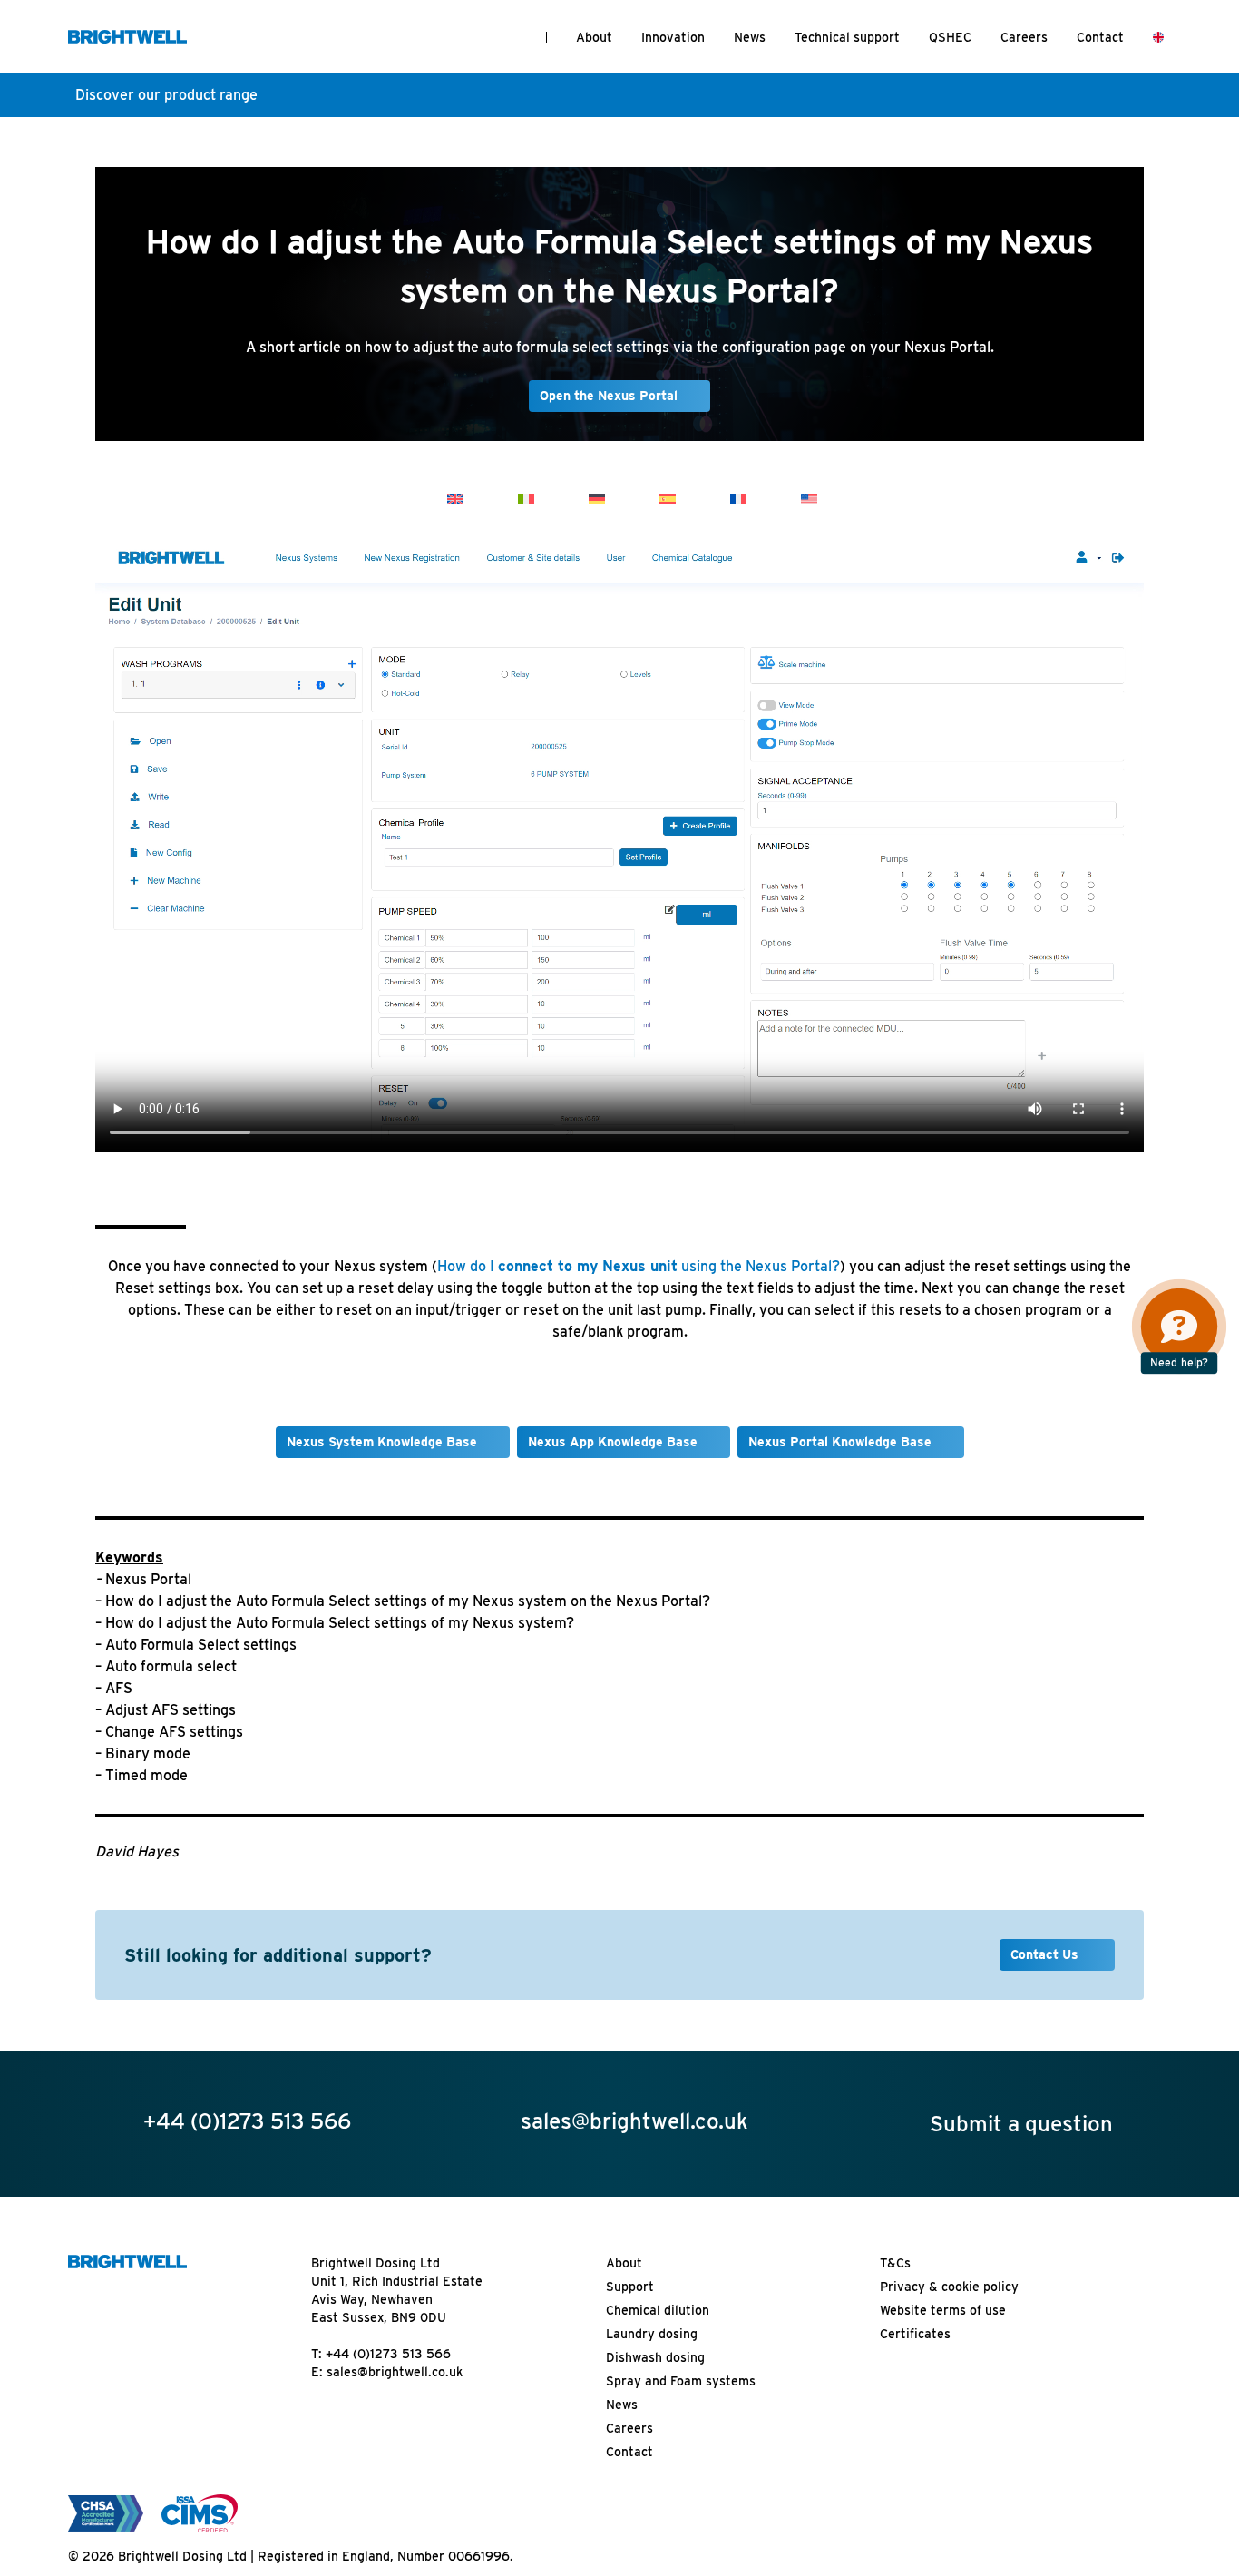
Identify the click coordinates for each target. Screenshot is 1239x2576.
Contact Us (1046, 1954)
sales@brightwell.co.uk (395, 2372)
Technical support (847, 37)
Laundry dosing (652, 2334)
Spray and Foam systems (681, 2381)
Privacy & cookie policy (949, 2287)
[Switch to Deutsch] (597, 498)
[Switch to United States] (809, 498)
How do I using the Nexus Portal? (639, 1266)
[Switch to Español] (668, 498)
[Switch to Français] (738, 498)
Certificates (915, 2334)
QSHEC (950, 37)
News (750, 37)
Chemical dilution (658, 2310)
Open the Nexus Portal (609, 396)
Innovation (673, 37)
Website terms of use (943, 2310)
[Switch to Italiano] (526, 498)
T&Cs (895, 2263)
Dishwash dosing (655, 2357)
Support (630, 2287)
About (594, 37)
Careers (1024, 37)
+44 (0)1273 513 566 (388, 2354)
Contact (1100, 37)
